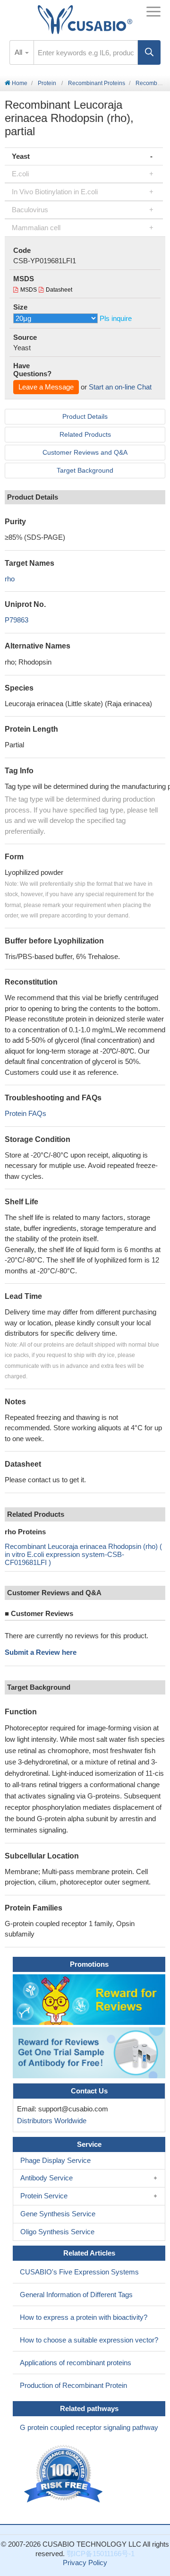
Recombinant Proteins (97, 83)
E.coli (20, 174)
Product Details (85, 416)
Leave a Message (46, 387)
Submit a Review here (41, 1652)
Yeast (21, 156)
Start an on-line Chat (120, 387)
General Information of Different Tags (76, 2295)
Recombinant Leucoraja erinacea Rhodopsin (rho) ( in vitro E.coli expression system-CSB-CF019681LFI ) (83, 1554)
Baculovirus (30, 210)
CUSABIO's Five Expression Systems (79, 2272)
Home (19, 83)
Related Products (85, 434)
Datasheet (59, 290)
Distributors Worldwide (50, 2121)
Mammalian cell (36, 228)
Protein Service (44, 2196)
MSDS (29, 290)
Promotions (89, 1964)
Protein (47, 83)
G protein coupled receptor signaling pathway (89, 2427)
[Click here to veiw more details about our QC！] (65, 2474)
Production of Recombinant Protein (73, 2385)
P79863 (17, 620)
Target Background (85, 470)
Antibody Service (47, 2178)
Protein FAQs (25, 1113)
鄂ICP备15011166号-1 (101, 2554)
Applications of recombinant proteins (76, 2363)
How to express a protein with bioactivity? (84, 2317)
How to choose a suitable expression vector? (89, 2340)
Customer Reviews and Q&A (85, 452)
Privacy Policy (85, 2563)
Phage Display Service (55, 2160)
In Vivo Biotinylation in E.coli (55, 192)
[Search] (149, 52)
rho (10, 579)
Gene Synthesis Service (58, 2214)
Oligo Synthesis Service (57, 2232)
